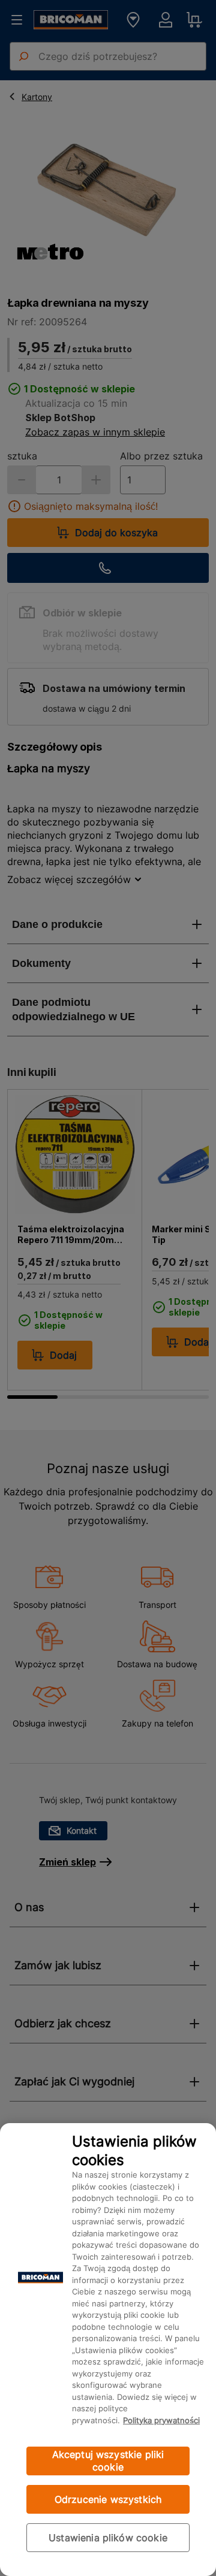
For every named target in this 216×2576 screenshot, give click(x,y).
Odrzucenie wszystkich (108, 2499)
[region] (108, 2350)
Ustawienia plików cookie (108, 2538)
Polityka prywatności (161, 2420)
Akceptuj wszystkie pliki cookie (108, 2461)
